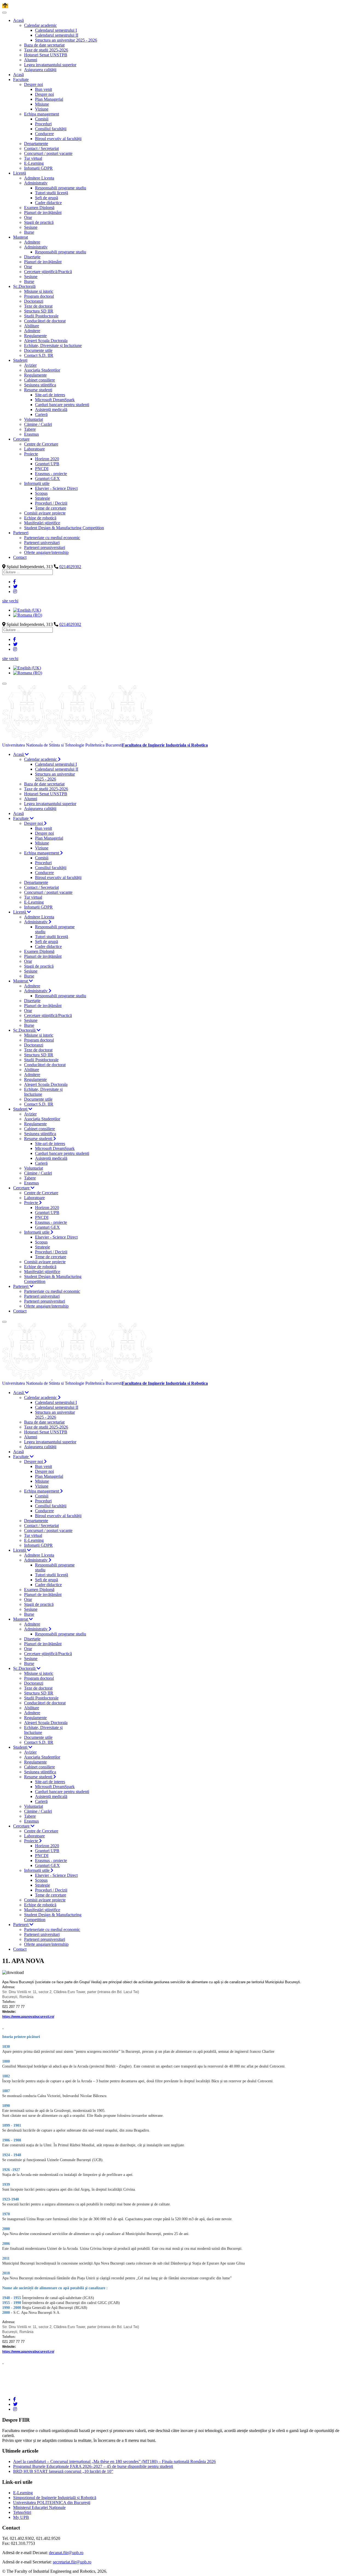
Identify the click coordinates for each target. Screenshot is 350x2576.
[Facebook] (14, 582)
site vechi (10, 601)
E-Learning (23, 2493)
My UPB (21, 2517)
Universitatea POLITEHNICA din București (52, 2503)
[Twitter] (15, 587)
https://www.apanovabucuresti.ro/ (28, 2017)
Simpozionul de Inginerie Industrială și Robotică (55, 2498)
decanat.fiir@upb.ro (66, 2553)
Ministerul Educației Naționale (39, 2507)
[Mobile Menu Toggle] (4, 13)
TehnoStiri (22, 2512)
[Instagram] (15, 592)
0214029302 (70, 567)
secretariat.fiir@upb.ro (72, 2562)
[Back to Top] (5, 6)
